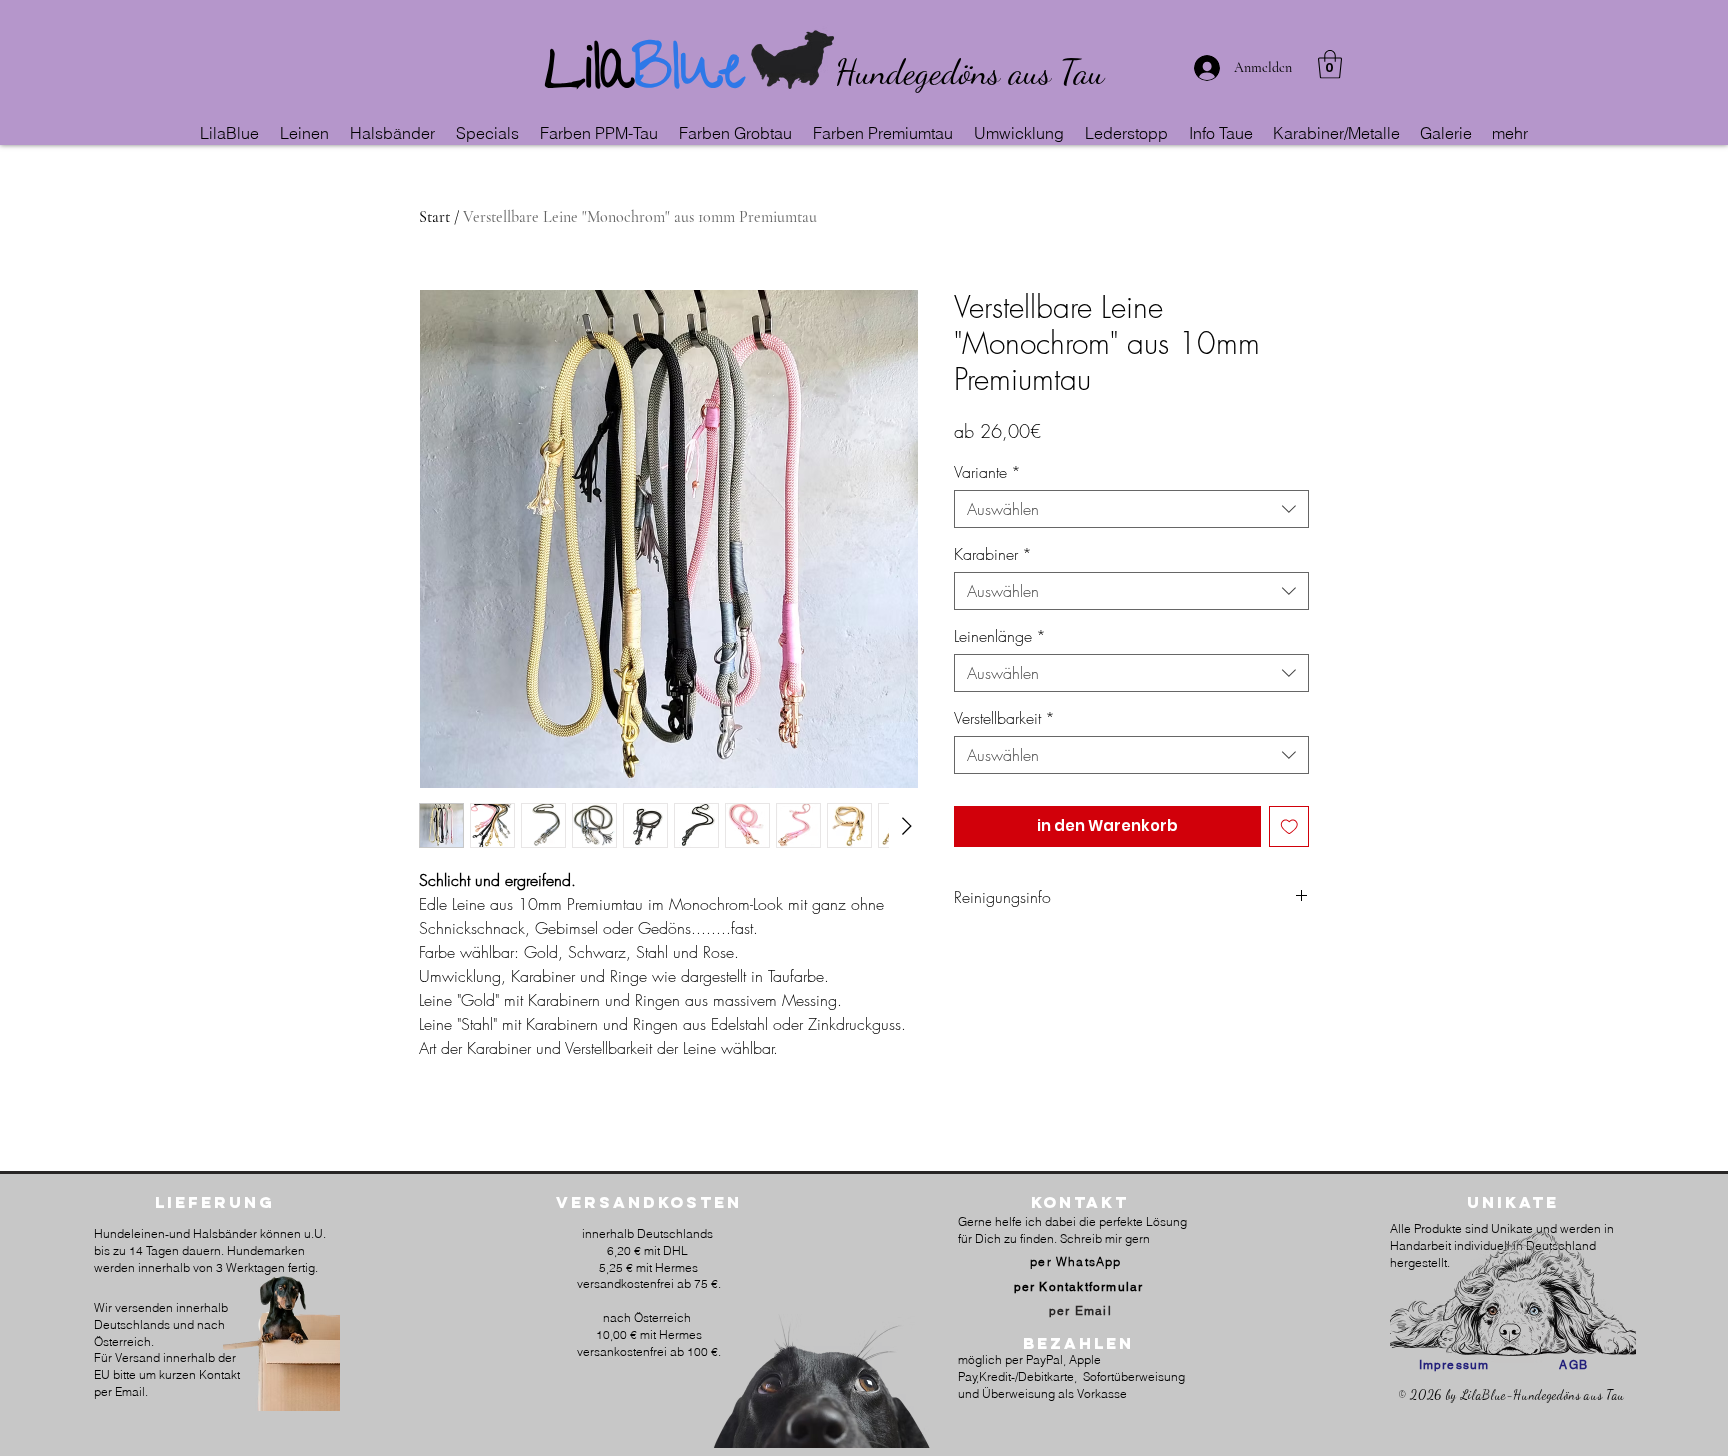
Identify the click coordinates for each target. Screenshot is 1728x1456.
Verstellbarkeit (1004, 718)
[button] (305, 133)
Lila (588, 75)
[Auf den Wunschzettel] (1289, 826)
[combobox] (1131, 509)
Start (434, 217)
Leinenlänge (1000, 636)
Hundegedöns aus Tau (969, 72)
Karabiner (993, 554)
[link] (1330, 64)
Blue (688, 75)
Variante (987, 472)
